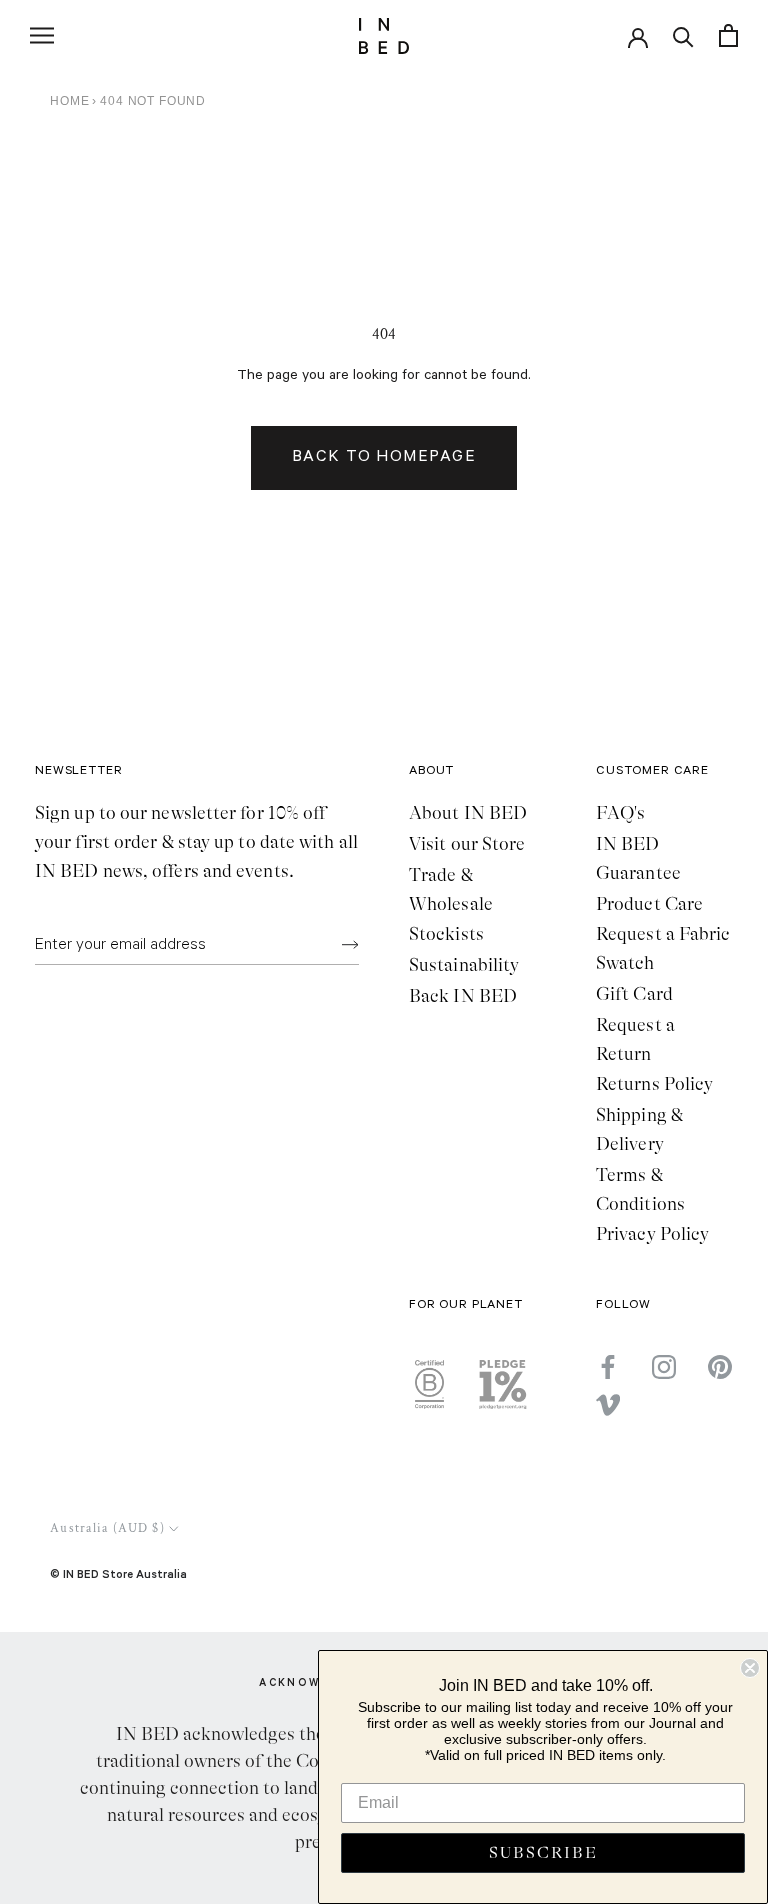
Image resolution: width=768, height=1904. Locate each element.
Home (69, 101)
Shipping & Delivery (639, 1129)
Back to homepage (384, 458)
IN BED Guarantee (638, 858)
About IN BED (468, 813)
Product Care (649, 904)
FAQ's (620, 813)
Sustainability (464, 965)
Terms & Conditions (640, 1189)
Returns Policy (654, 1084)
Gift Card (634, 994)
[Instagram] (664, 1366)
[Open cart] (728, 35)
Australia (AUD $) (107, 1528)
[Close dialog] (750, 1668)
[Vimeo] (608, 1405)
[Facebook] (608, 1366)
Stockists (446, 934)
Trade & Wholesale (451, 889)
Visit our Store (467, 844)
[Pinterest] (720, 1366)
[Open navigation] (42, 35)
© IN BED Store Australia (118, 1573)
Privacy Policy (652, 1234)
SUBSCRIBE (543, 1853)
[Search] (683, 35)
